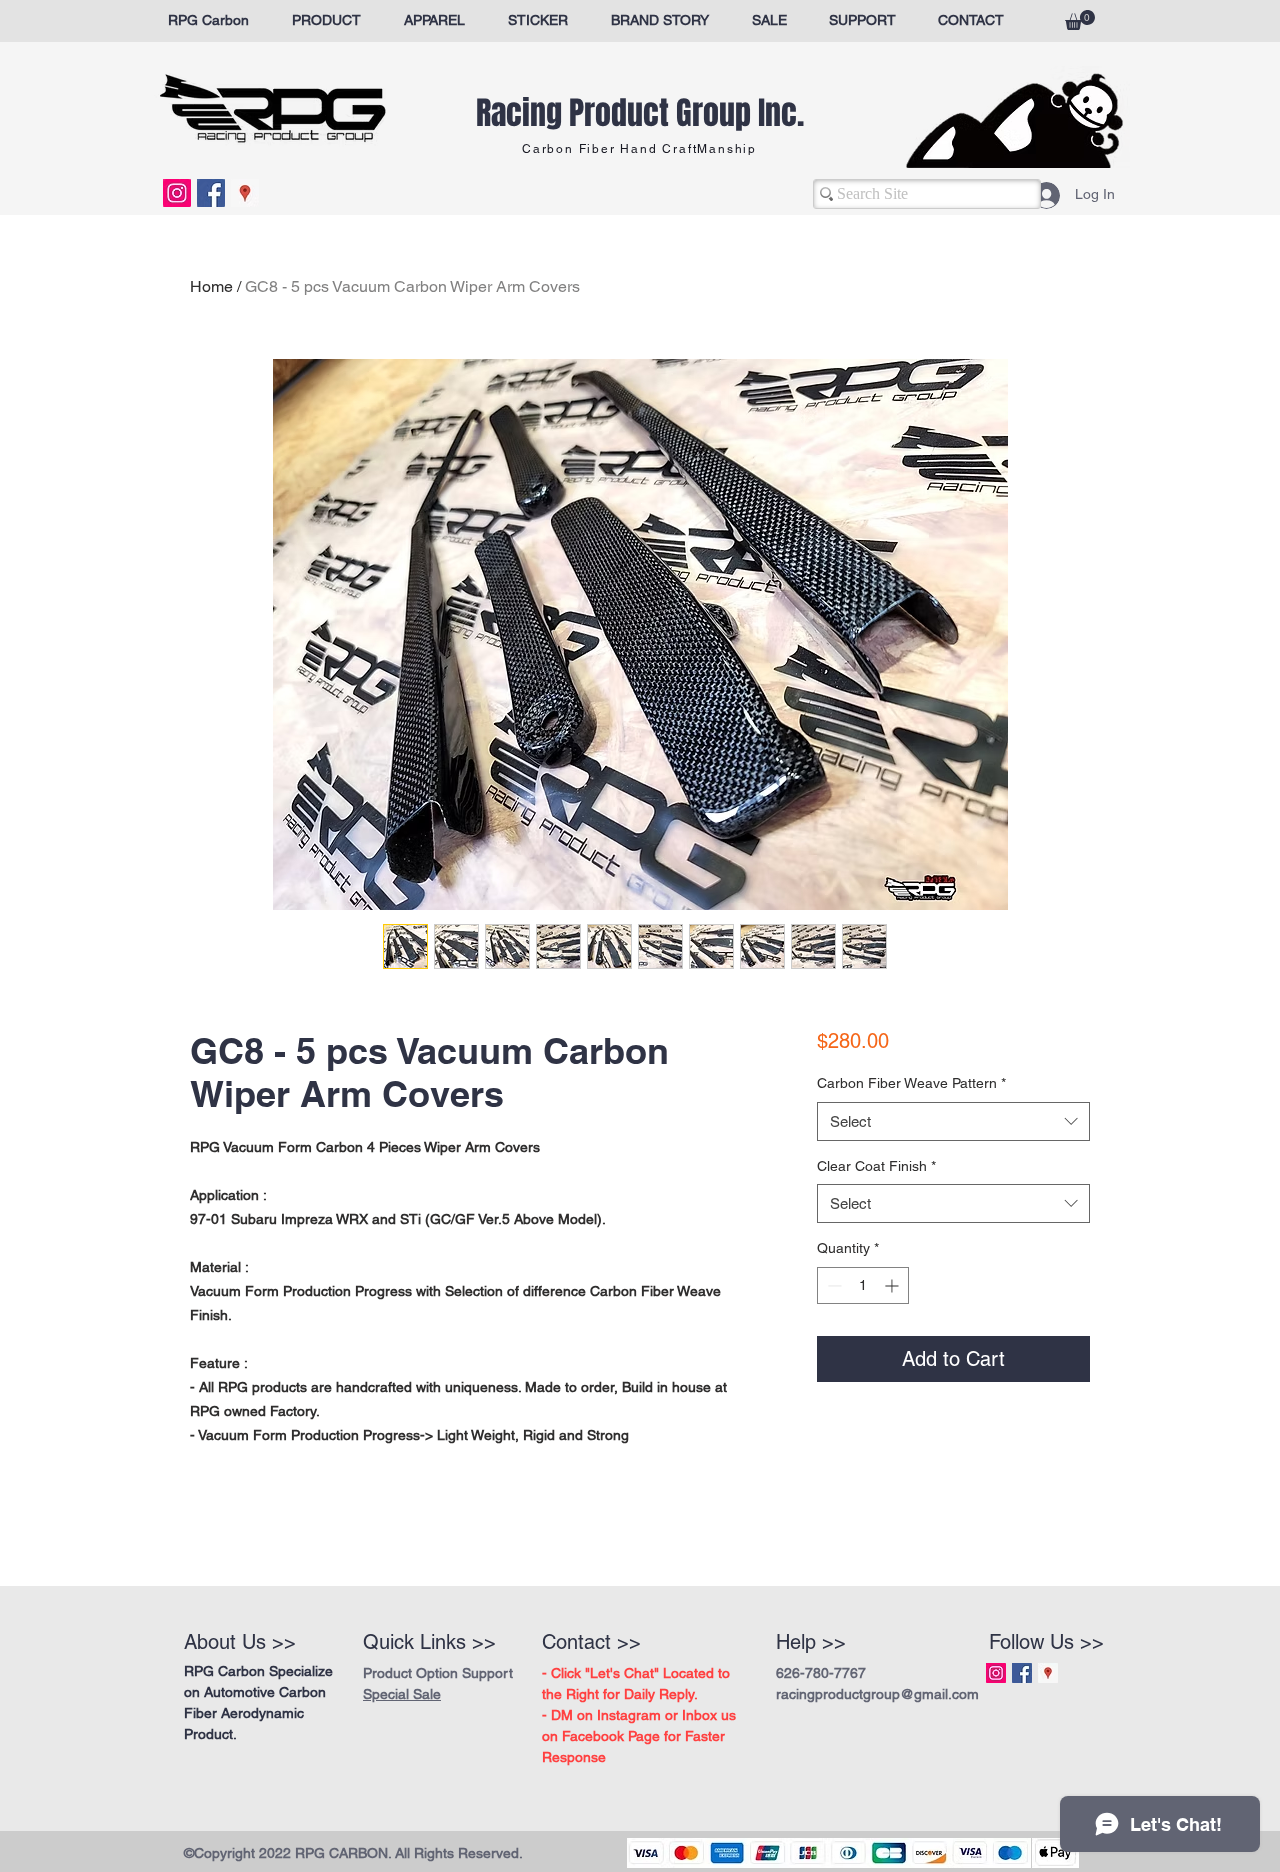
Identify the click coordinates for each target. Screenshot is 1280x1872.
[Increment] (893, 1285)
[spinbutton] (863, 1285)
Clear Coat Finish (876, 1166)
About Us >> (240, 1642)
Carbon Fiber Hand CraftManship (639, 149)
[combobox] (953, 1121)
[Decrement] (832, 1285)
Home (211, 286)
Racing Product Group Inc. (640, 113)
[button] (1080, 20)
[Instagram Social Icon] (177, 193)
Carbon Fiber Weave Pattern (911, 1083)
